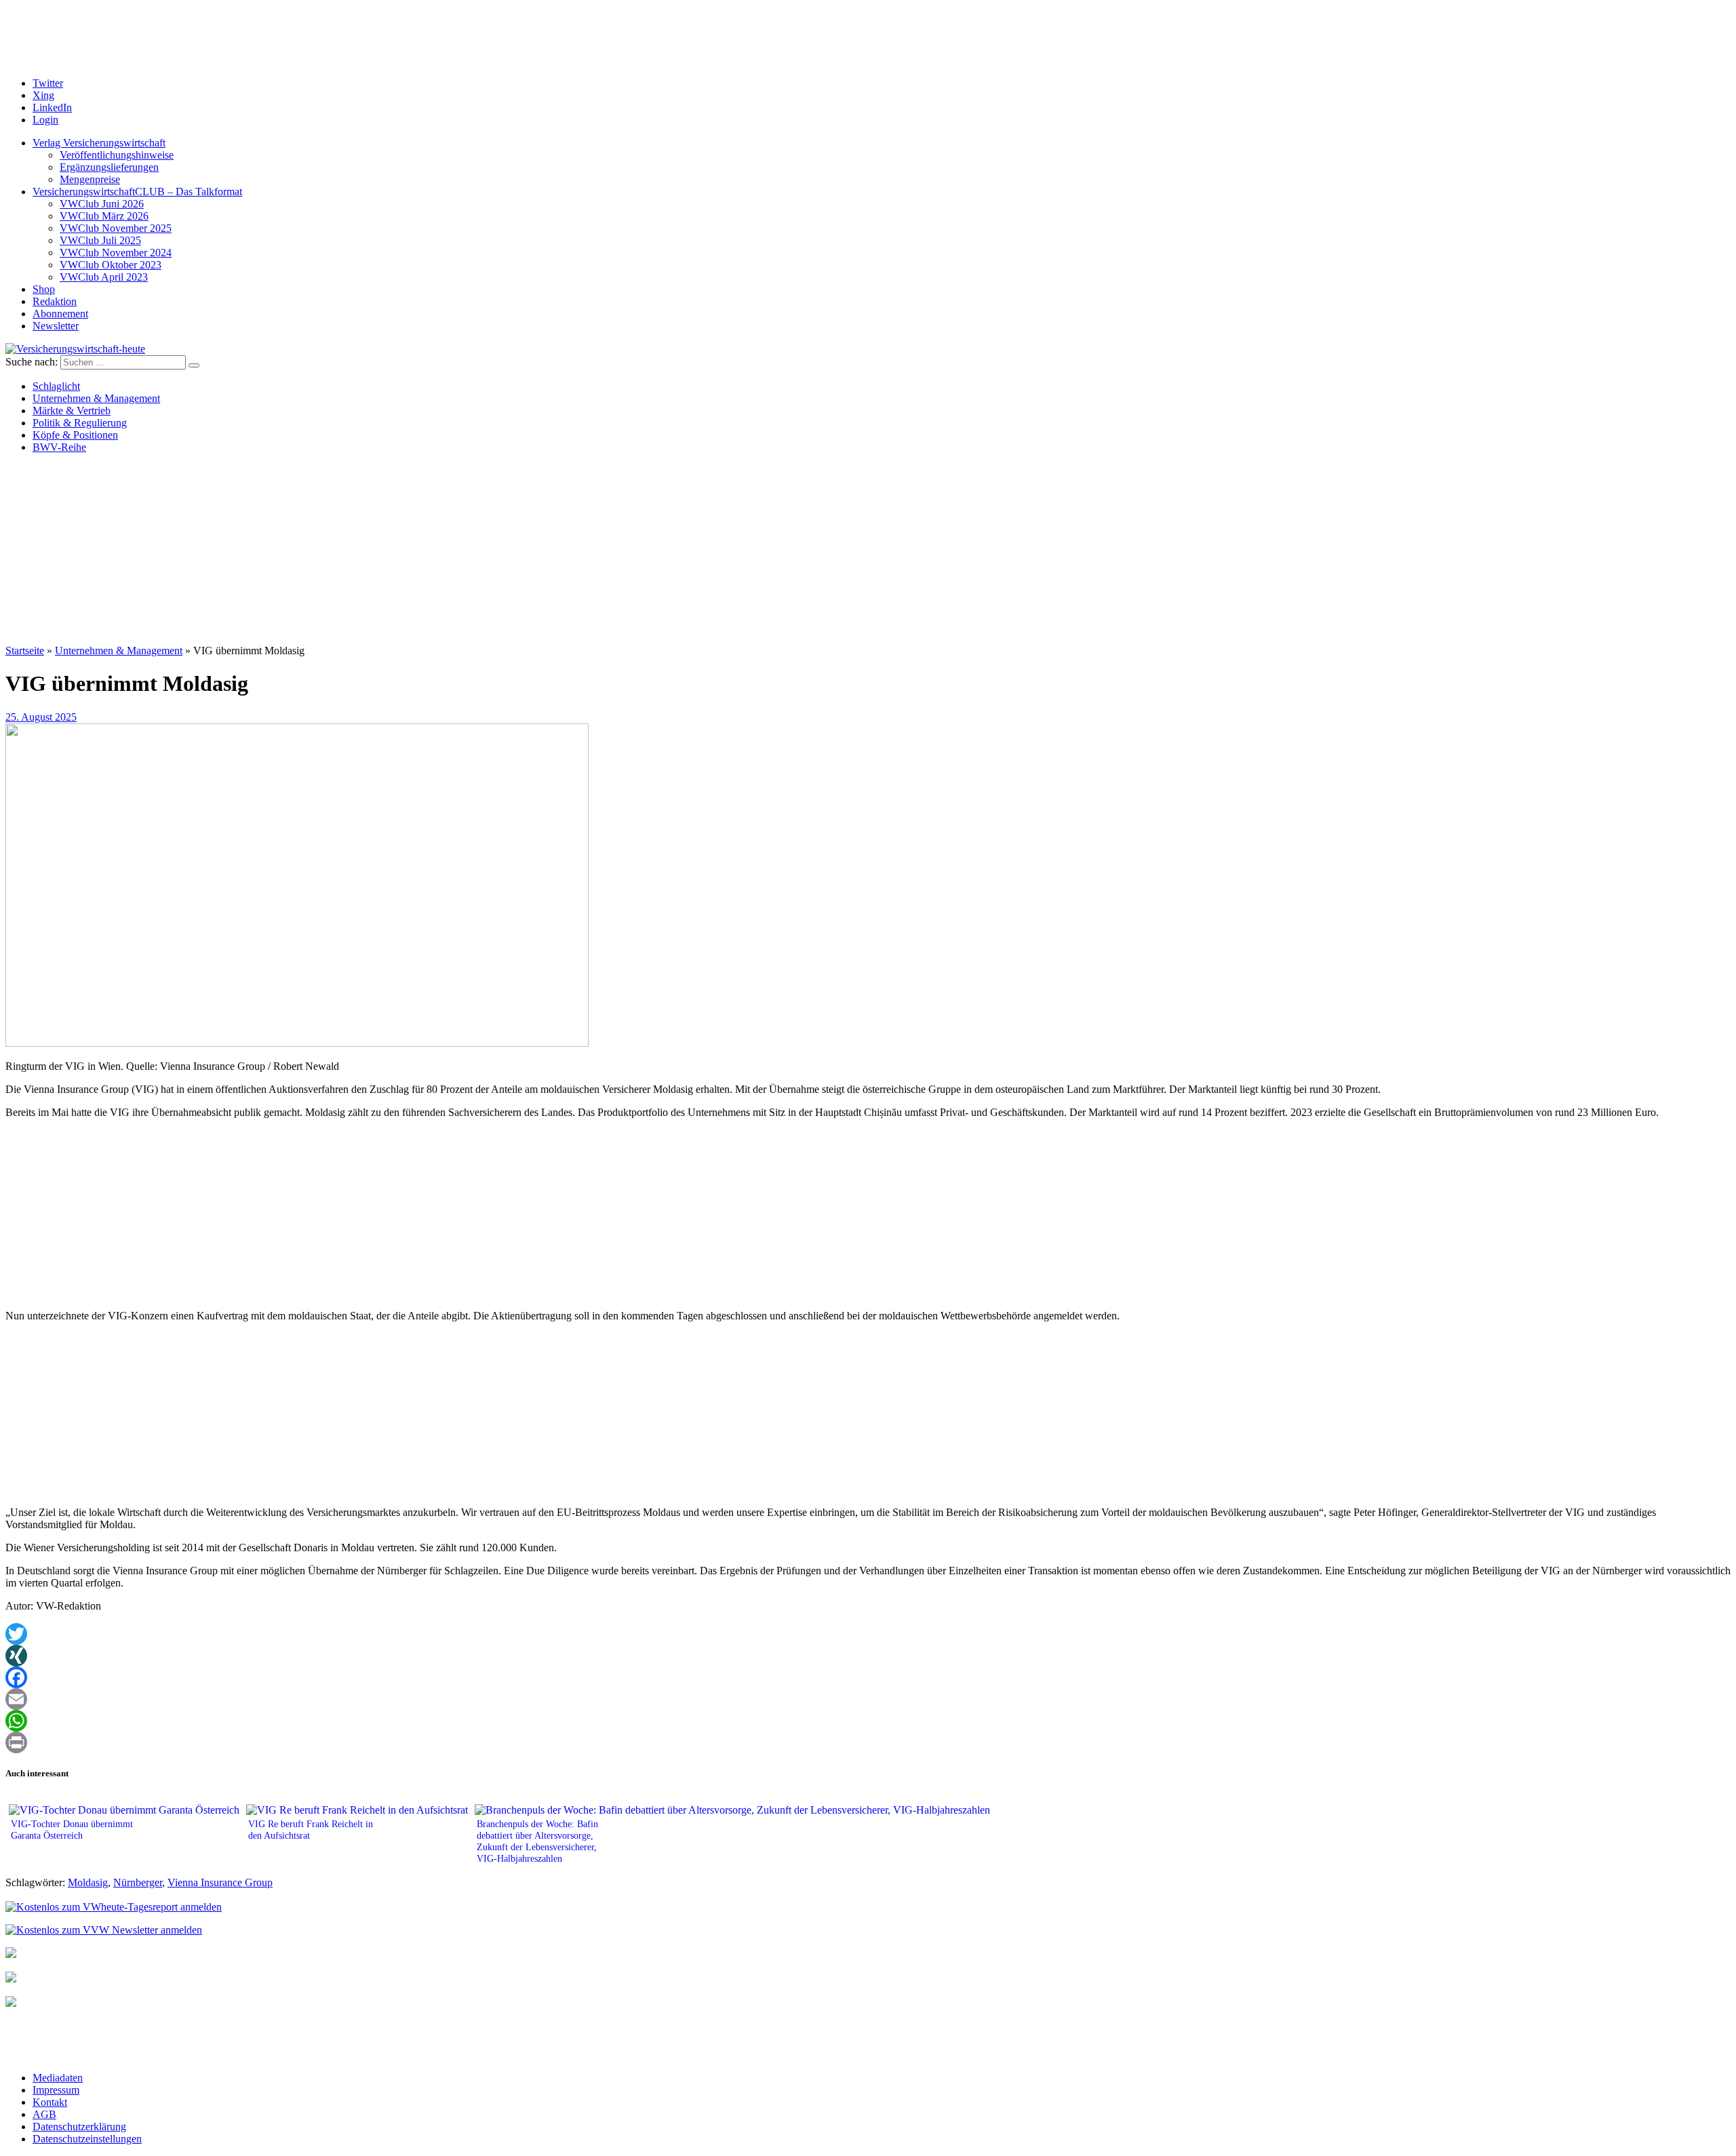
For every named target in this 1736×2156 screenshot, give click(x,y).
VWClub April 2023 (104, 277)
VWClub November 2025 (116, 228)
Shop (44, 289)
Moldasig (88, 1882)
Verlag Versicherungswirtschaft (99, 143)
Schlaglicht (56, 386)
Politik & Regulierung (80, 423)
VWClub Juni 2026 (102, 204)
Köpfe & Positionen (75, 435)
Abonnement (60, 314)
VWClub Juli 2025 (100, 240)
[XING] (868, 1656)
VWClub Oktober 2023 (111, 265)
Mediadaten (58, 2078)
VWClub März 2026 (104, 216)
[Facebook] (868, 1677)
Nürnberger (138, 1882)
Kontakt (50, 2102)
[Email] (868, 1699)
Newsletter (56, 326)
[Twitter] (868, 1634)
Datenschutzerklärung (79, 2127)
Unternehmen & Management (96, 398)
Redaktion (55, 301)
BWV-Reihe (59, 447)
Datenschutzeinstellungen (87, 2139)
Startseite (25, 651)
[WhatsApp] (868, 1721)
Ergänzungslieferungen (109, 167)
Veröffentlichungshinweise (117, 155)
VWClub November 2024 (116, 253)
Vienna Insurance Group (220, 1882)
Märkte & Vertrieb (72, 411)
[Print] (868, 1742)
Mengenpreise (90, 179)
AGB (44, 2114)
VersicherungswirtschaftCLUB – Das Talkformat (137, 192)
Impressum (56, 2090)
